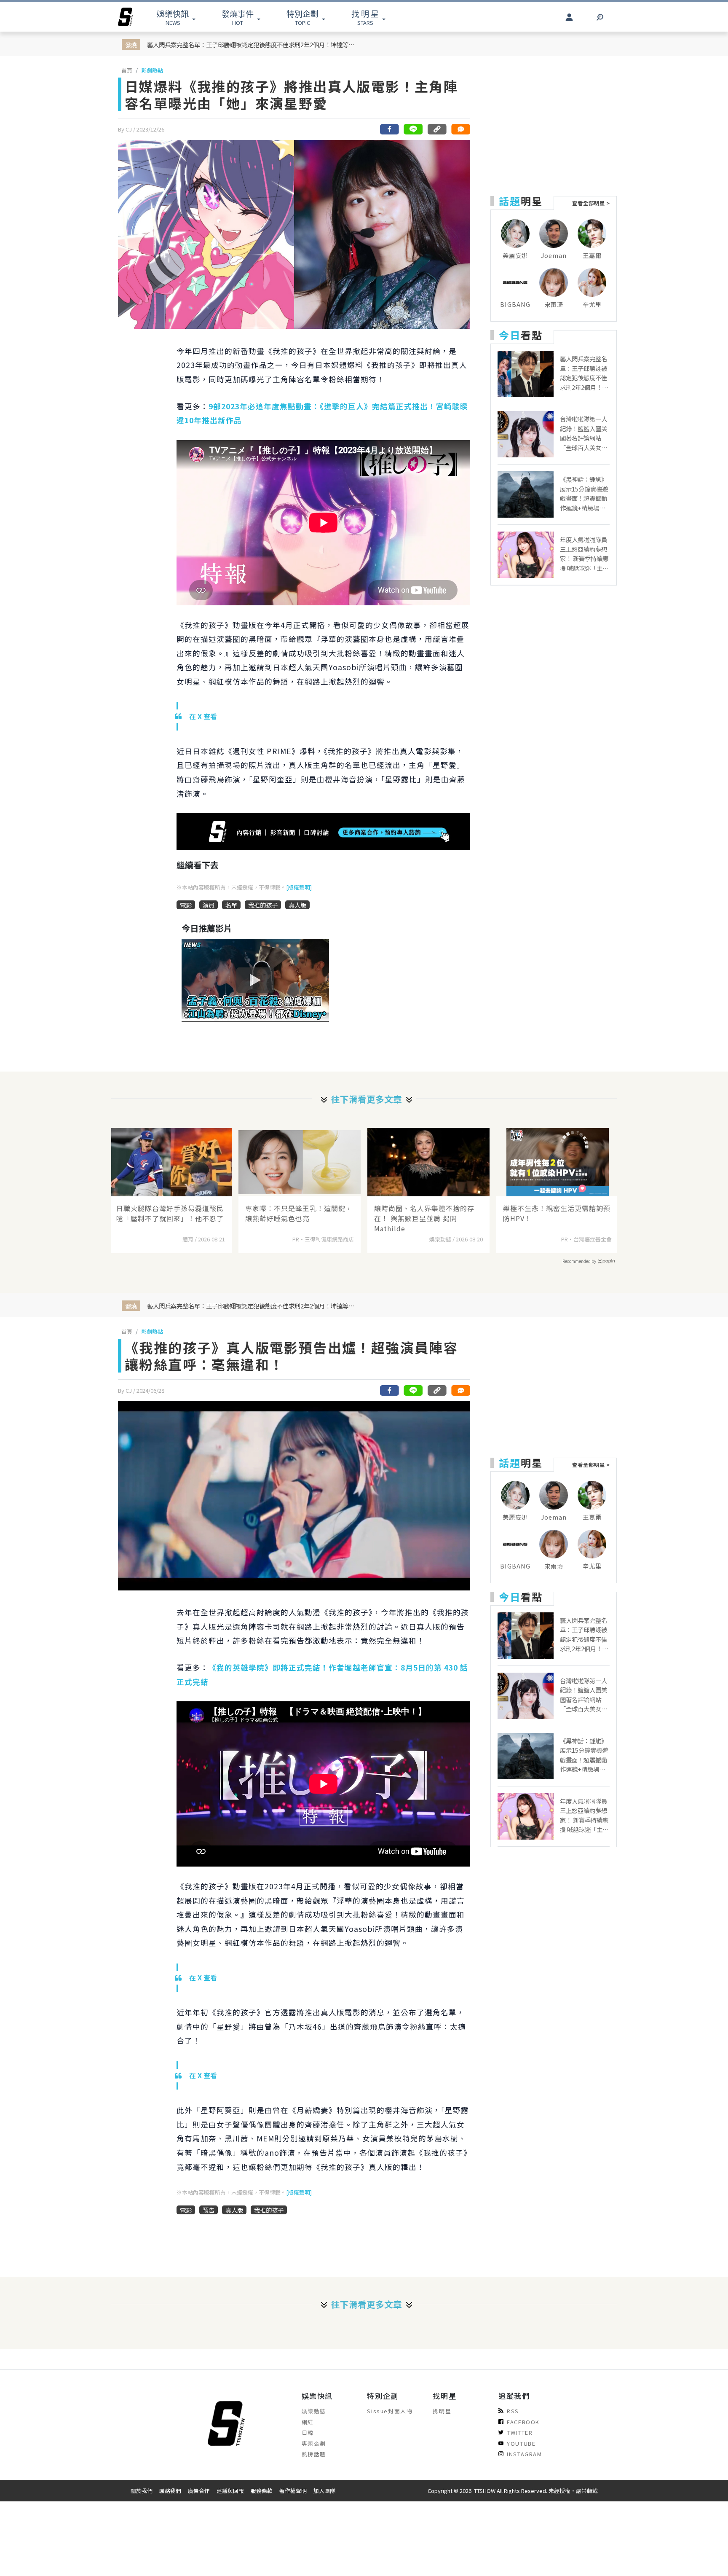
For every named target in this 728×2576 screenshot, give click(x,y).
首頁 (127, 70)
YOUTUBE (521, 2443)
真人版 (297, 905)
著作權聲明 (293, 2491)
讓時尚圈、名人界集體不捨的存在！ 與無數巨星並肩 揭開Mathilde (424, 1218)
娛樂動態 (314, 2411)
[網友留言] (460, 129)
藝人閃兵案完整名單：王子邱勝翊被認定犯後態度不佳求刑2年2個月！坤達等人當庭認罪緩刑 (252, 44)
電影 (186, 905)
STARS (365, 17)
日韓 (308, 2432)
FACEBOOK (523, 2422)
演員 (209, 905)
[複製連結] (437, 129)
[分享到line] (413, 129)
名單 (231, 905)
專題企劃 (314, 2443)
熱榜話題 (314, 2454)
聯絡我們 (170, 2491)
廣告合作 (199, 2491)
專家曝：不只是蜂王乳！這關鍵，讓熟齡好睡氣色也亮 (299, 1213)
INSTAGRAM (524, 2454)
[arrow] (126, 17)
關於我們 (142, 2491)
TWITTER (520, 2432)
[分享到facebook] (390, 129)
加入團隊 (324, 2491)
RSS (513, 2411)
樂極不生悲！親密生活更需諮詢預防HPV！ (557, 1213)
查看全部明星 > (591, 203)
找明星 (442, 2411)
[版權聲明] (299, 887)
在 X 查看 (203, 716)
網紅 (308, 2422)
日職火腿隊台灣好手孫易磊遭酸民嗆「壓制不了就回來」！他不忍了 (170, 1213)
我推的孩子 (263, 905)
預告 (209, 2210)
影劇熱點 (152, 70)
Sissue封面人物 (390, 2411)
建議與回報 (230, 2491)
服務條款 (262, 2491)
